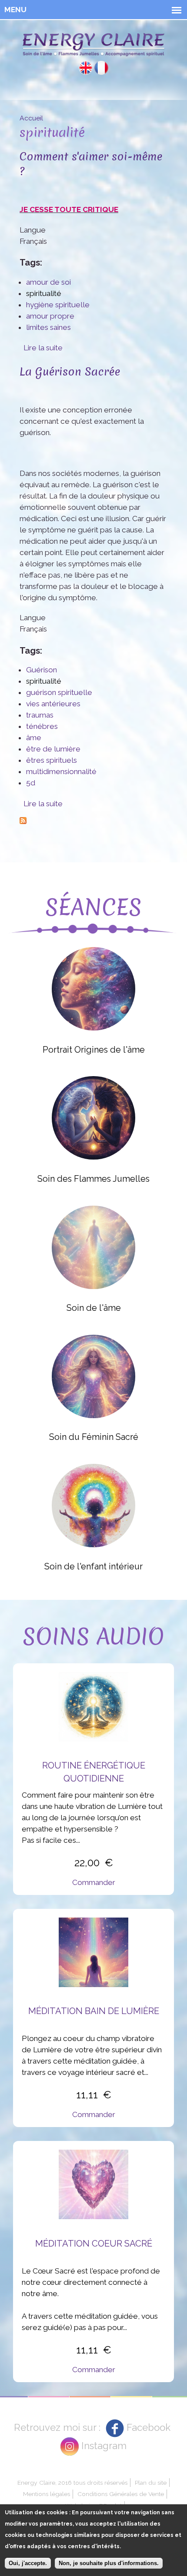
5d (31, 783)
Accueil (31, 118)
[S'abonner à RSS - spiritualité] (23, 819)
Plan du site (151, 2483)
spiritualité (44, 293)
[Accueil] (93, 47)
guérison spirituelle (59, 692)
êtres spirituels (52, 760)
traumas (40, 715)
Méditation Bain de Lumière (94, 2011)
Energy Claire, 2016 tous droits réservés (72, 2483)
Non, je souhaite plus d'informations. (109, 2563)
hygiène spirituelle (58, 305)
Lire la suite (43, 348)
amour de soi (48, 282)
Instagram (104, 2446)
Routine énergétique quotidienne (94, 1772)
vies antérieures (53, 704)
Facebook (149, 2427)
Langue (33, 230)
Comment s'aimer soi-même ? (91, 164)
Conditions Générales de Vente (121, 2494)
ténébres (42, 726)
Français (101, 68)
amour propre (50, 316)
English (86, 68)
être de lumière (53, 749)
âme (34, 738)
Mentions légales (47, 2494)
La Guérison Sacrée (70, 371)
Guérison (42, 670)
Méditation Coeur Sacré (94, 2244)
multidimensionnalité (61, 771)
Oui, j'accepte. (28, 2563)
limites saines (48, 327)
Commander (94, 1882)
